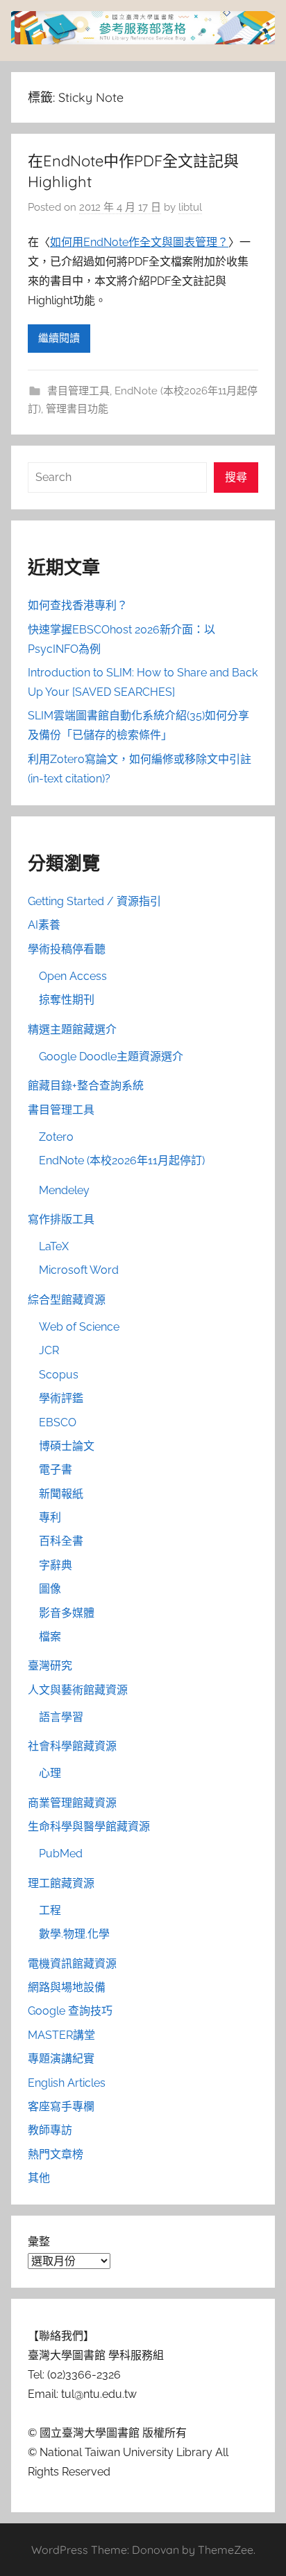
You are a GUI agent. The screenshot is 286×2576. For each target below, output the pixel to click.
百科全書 (61, 1541)
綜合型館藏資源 (67, 1300)
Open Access (73, 976)
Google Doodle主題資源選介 (111, 1057)
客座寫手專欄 (61, 2106)
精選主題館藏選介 (72, 1029)
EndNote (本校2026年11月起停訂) (122, 1160)
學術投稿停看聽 (67, 949)
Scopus (59, 1375)
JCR (49, 1350)
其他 (39, 2178)
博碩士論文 (67, 1446)
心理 (50, 1773)
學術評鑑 (61, 1398)
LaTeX (54, 1246)
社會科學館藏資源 (72, 1746)
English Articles (67, 2083)
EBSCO (58, 1422)
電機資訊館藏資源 (72, 1964)
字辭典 (56, 1565)
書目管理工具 (78, 391)
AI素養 (44, 925)
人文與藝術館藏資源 (78, 1690)
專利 (50, 1517)
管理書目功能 (77, 409)
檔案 (50, 1637)
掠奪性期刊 (67, 1000)
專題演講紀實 (61, 2059)
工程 (50, 1910)
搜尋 (236, 477)
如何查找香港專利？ (78, 605)
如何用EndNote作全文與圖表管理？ (139, 242)
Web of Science (79, 1327)
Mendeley (64, 1190)
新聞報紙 (61, 1494)
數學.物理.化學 (74, 1934)
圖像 (50, 1589)
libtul (190, 207)
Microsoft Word (79, 1270)
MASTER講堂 (61, 2035)
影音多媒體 (67, 1613)
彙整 (39, 2242)
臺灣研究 (50, 1666)
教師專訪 (50, 2130)
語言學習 (61, 1717)
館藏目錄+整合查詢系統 (86, 1086)
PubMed (61, 1854)
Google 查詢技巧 (70, 2011)
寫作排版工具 (61, 1219)
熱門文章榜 (56, 2154)
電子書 (56, 1470)
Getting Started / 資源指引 (94, 901)
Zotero (56, 1137)
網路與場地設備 (67, 1987)
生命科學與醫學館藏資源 (89, 1826)
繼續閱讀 (59, 338)
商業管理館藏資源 (72, 1803)
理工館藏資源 (61, 1883)
